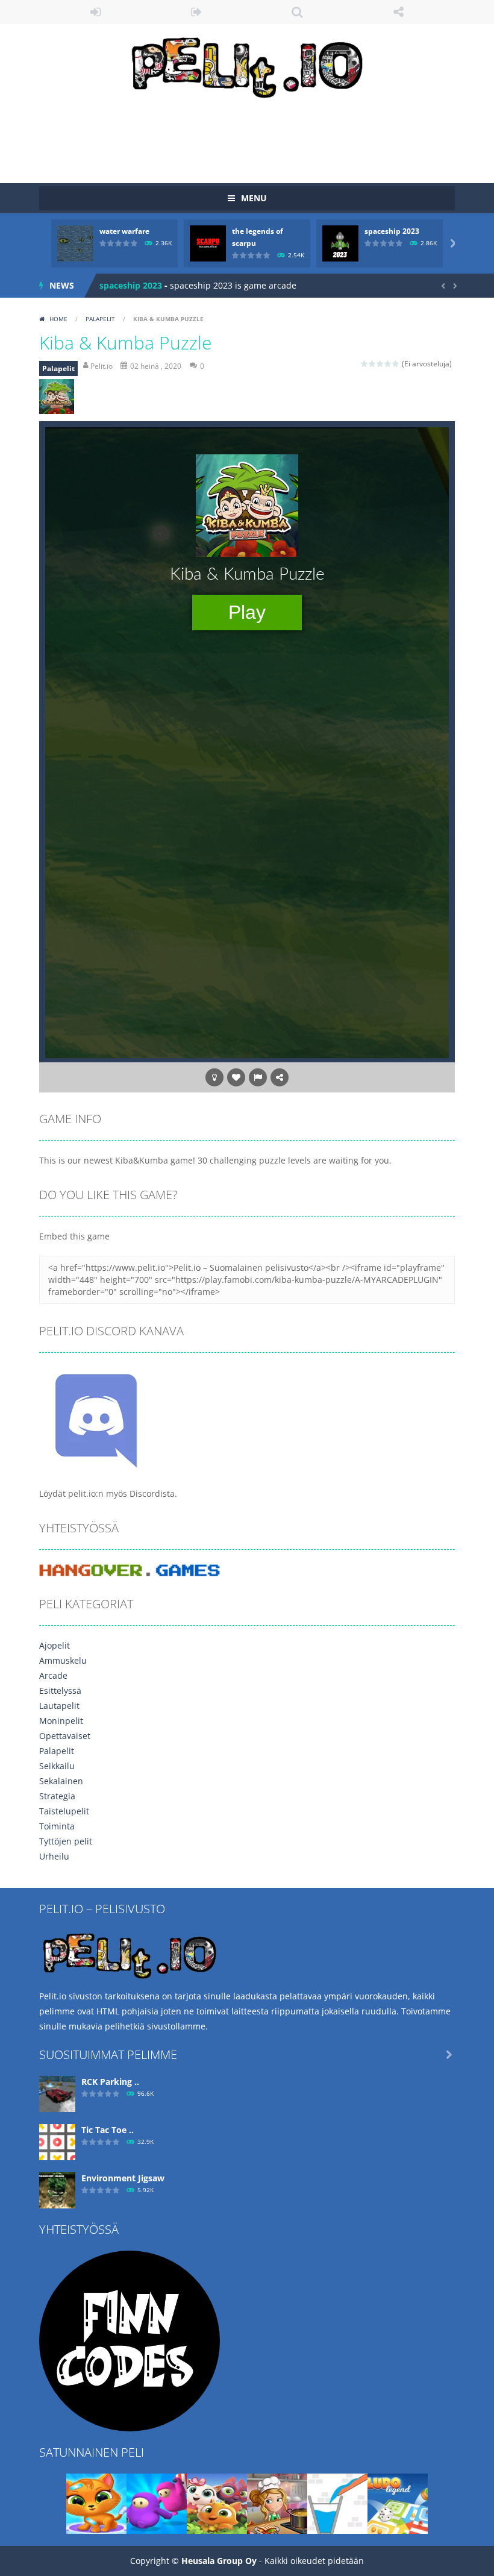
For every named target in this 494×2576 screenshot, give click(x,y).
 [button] (258, 1077)
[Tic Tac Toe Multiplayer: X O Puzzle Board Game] (57, 2141)
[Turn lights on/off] (214, 1077)
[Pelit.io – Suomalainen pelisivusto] (247, 65)
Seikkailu (57, 1766)
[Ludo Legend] (398, 2503)
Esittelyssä (60, 1691)
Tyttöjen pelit (66, 1841)
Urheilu (54, 1856)
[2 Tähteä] (373, 364)
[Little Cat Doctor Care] (96, 2503)
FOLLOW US (399, 12)
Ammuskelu (63, 1660)
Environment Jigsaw (123, 2178)
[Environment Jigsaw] (57, 2189)
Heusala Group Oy (219, 2561)
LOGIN (96, 12)
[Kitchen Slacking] (277, 2503)
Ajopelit (55, 1645)
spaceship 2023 (392, 231)
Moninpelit (61, 1721)
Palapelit (100, 319)
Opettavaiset (65, 1736)
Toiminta (57, 1826)
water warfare (124, 231)
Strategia (57, 1796)
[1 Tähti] (365, 364)
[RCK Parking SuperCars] (57, 2093)
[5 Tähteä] (396, 364)
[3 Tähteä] (380, 364)
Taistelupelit (64, 1811)
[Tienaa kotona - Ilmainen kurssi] (130, 2340)
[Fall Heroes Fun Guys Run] (157, 2503)
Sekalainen (61, 1781)
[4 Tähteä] (388, 364)
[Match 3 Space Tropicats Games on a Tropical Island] (217, 2503)
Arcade (53, 1675)
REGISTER (197, 12)
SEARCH (298, 12)
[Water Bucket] (337, 2503)
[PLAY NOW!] (75, 243)
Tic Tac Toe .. (108, 2130)
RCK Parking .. (110, 2082)
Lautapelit (59, 1706)
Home (58, 319)
